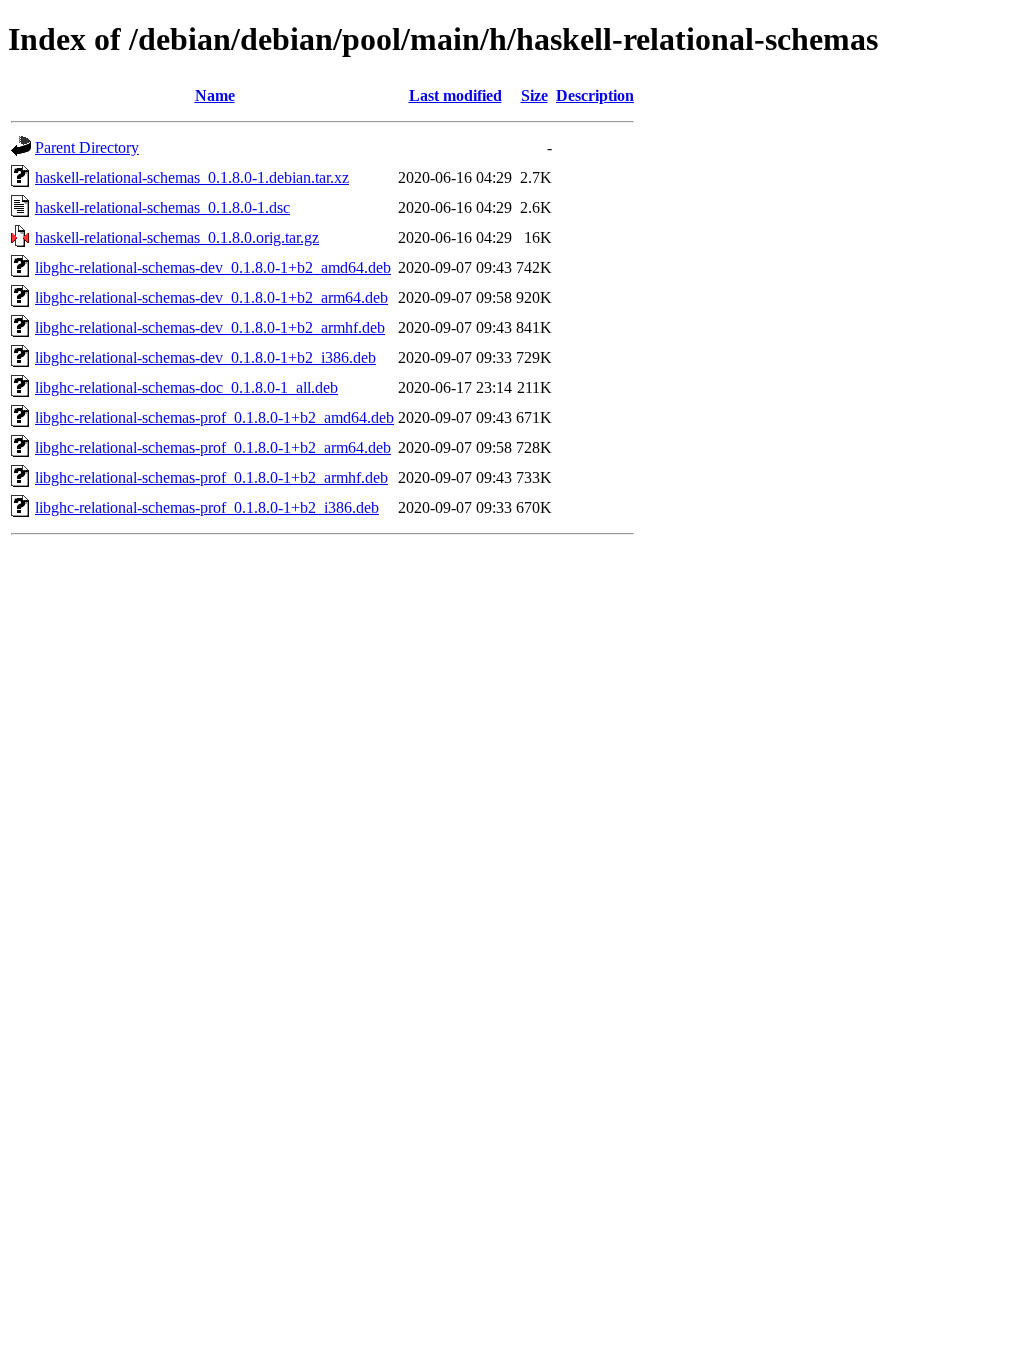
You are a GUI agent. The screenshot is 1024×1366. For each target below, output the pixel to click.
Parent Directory (87, 147)
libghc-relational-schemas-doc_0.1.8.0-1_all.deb (186, 387)
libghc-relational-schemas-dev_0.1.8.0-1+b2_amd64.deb (213, 267)
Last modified (455, 95)
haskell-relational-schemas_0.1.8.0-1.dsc (162, 207)
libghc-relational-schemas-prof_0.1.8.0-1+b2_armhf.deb (211, 477)
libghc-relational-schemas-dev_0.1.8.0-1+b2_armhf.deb (210, 327)
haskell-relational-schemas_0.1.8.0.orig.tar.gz (177, 237)
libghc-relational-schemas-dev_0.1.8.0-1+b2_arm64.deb (211, 297)
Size (534, 95)
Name (215, 95)
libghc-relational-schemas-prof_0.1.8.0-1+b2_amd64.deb (214, 417)
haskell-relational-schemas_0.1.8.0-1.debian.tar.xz (192, 177)
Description (595, 95)
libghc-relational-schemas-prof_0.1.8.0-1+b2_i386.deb (207, 507)
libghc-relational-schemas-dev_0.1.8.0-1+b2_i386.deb (205, 357)
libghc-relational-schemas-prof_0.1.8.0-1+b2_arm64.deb (213, 447)
